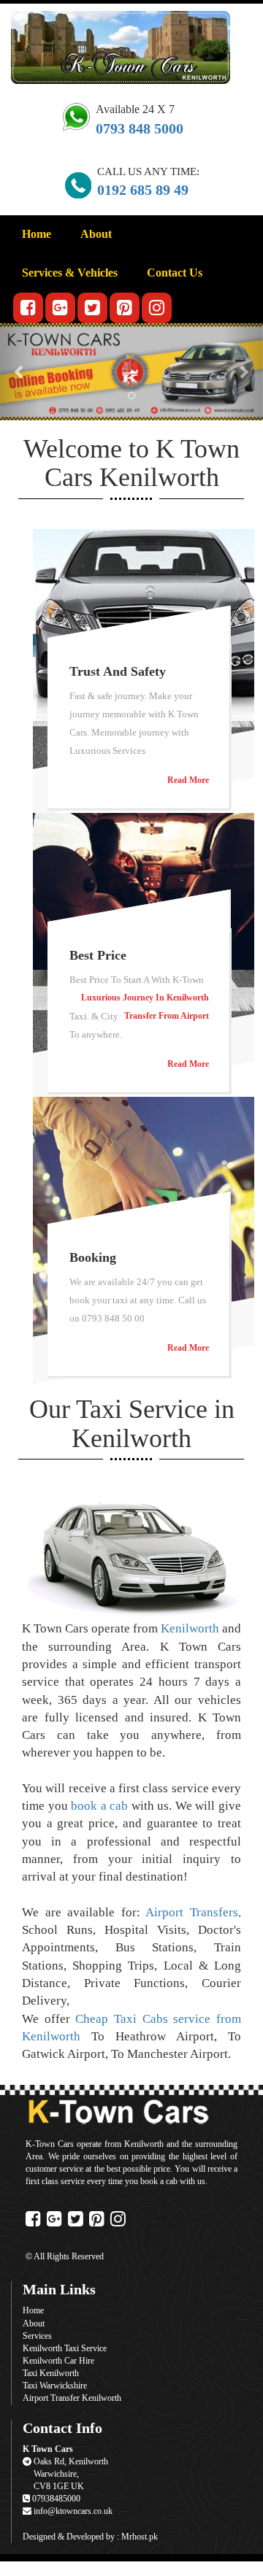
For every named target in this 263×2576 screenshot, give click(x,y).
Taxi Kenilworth (51, 2373)
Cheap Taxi (106, 2019)
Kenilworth (190, 1628)
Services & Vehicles (70, 273)
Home (37, 234)
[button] (20, 372)
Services (37, 2336)
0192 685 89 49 (143, 190)
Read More (188, 780)
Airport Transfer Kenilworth (72, 2398)
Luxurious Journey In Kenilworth (145, 998)
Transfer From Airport (167, 1016)
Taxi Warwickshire (55, 2386)
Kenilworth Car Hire (58, 2361)
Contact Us (175, 273)
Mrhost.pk (140, 2537)
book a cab (101, 1806)
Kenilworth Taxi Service (65, 2348)
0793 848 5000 (140, 128)
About (96, 234)
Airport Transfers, (193, 1912)
